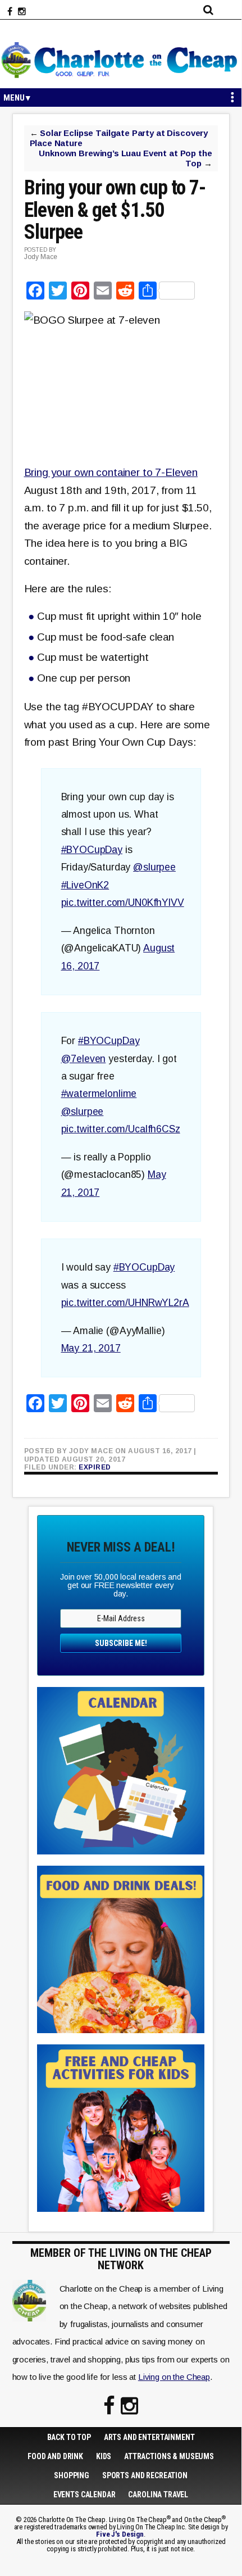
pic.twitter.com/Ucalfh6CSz (121, 1129)
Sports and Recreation (145, 2475)
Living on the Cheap (174, 2377)
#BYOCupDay (92, 850)
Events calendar (85, 2495)
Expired (95, 1467)
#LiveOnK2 (85, 885)
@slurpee (154, 867)
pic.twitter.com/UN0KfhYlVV (123, 902)
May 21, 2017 (91, 1348)
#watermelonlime (99, 1094)
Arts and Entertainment (149, 2437)
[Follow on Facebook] (10, 12)
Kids (104, 2456)
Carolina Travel (158, 2495)
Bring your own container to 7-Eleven (111, 472)
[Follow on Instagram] (22, 12)
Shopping (72, 2475)
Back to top (69, 2437)
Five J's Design (120, 2534)
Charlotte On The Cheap (121, 60)
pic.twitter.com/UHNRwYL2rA (125, 1303)
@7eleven (84, 1059)
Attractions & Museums (169, 2456)
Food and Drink (55, 2456)
